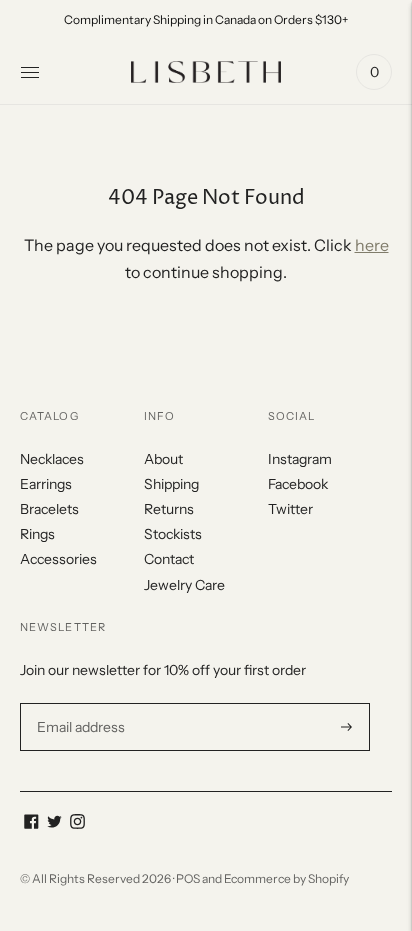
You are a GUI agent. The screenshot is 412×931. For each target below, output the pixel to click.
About (163, 459)
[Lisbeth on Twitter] (54, 824)
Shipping (171, 484)
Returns (169, 509)
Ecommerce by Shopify (286, 878)
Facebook (298, 484)
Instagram (300, 459)
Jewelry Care (184, 585)
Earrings (46, 484)
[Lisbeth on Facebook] (31, 824)
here (372, 245)
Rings (37, 534)
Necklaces (52, 459)
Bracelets (49, 509)
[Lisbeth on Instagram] (77, 824)
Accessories (58, 559)
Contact (169, 559)
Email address (78, 702)
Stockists (173, 534)
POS (188, 878)
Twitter (290, 509)
